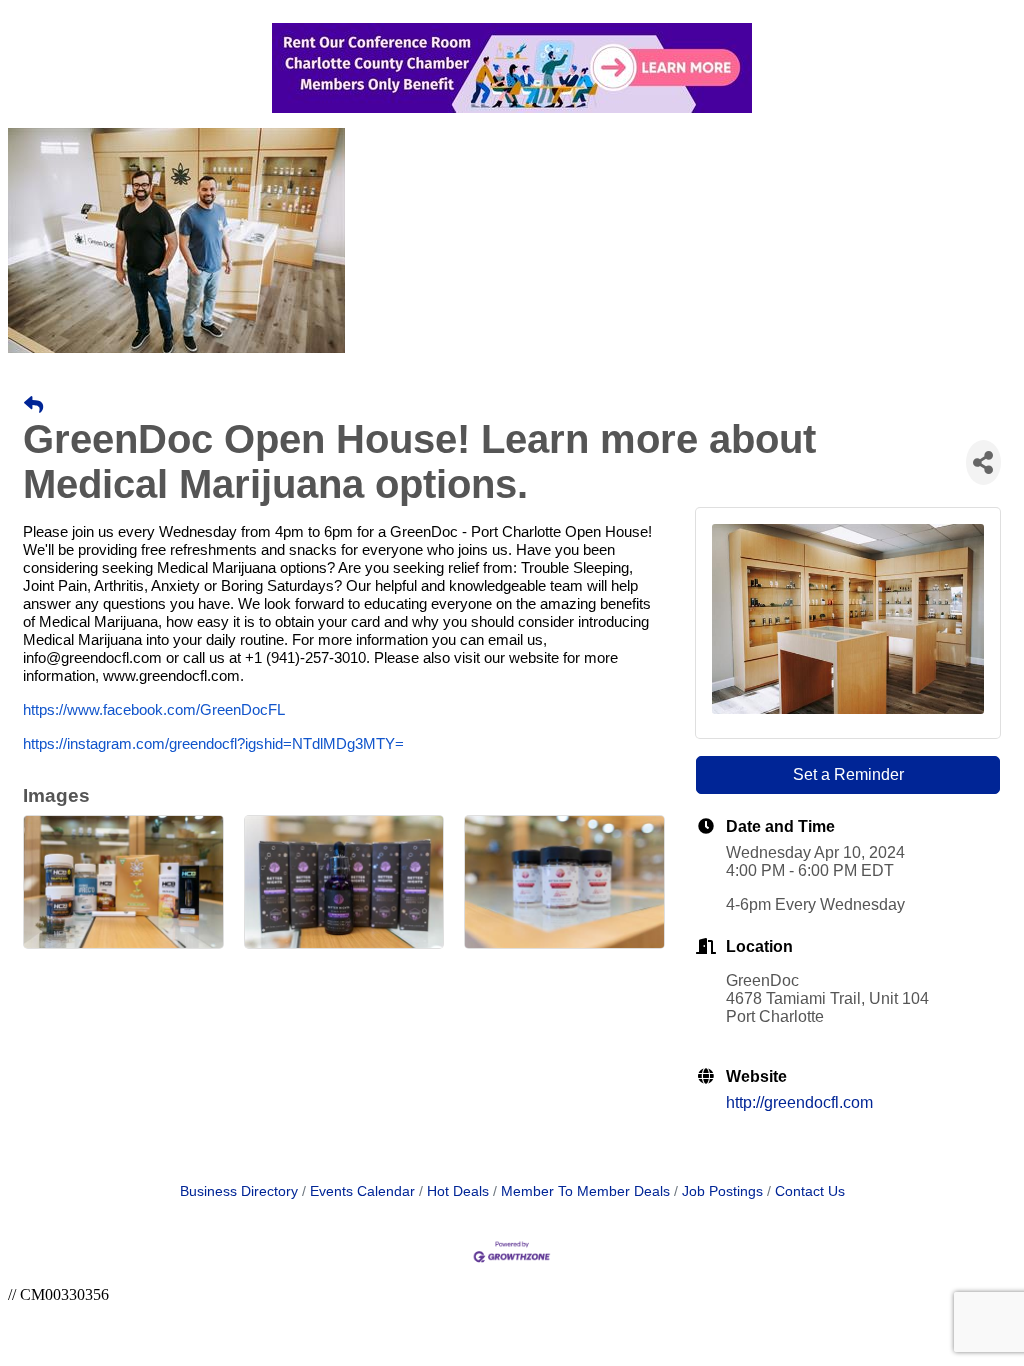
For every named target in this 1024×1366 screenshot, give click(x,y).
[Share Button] (983, 462)
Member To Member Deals (585, 1191)
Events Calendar (362, 1191)
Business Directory (239, 1191)
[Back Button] (33, 406)
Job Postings (722, 1191)
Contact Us (810, 1191)
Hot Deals (458, 1191)
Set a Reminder (848, 774)
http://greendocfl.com (799, 1102)
